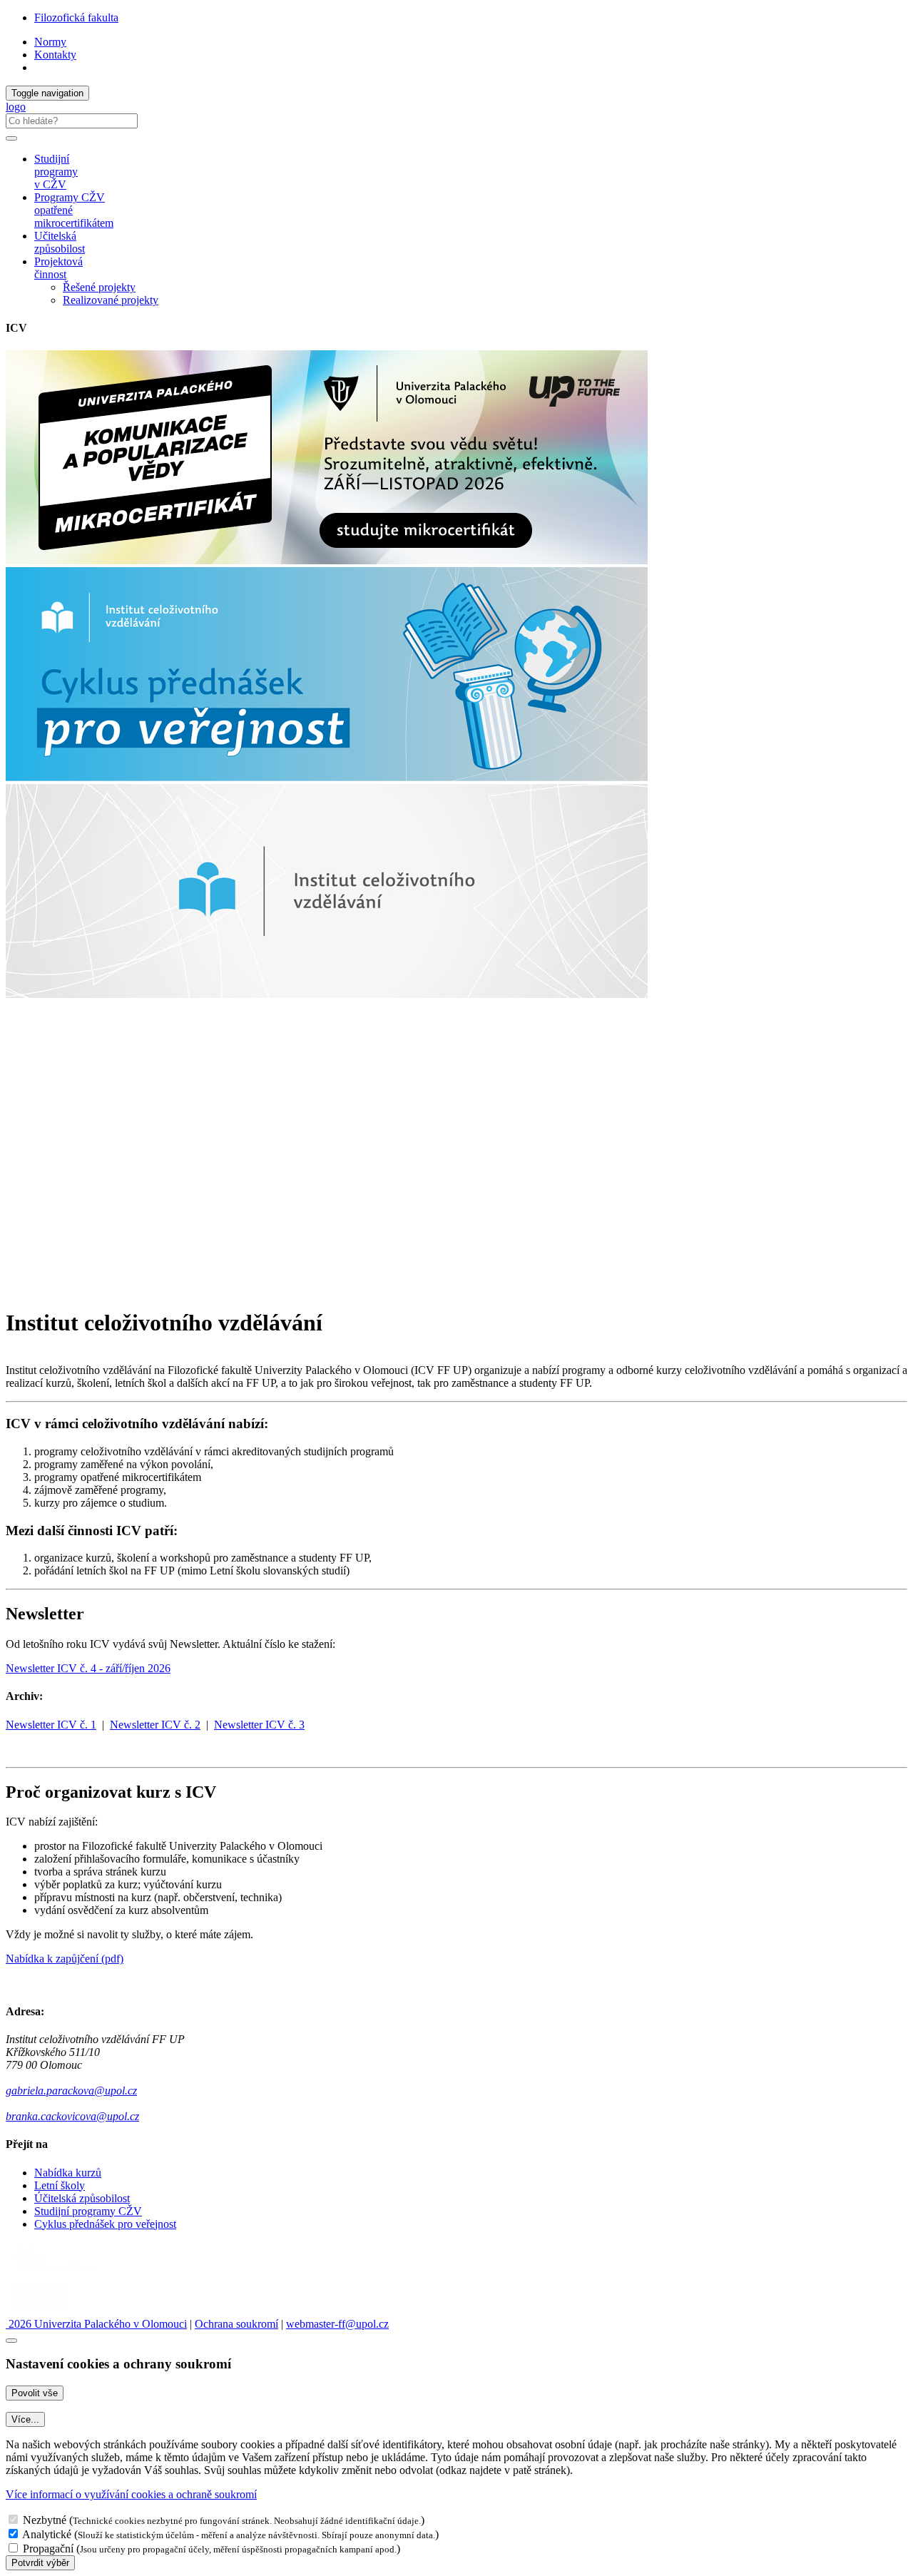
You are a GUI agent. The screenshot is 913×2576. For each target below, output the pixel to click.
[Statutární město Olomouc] (38, 2311)
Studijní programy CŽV (88, 2211)
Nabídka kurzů (68, 2173)
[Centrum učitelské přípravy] (148, 1140)
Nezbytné (45, 2520)
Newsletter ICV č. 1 (51, 1725)
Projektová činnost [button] (58, 268)
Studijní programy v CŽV (56, 172)
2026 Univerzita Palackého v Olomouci (96, 2324)
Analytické (47, 2534)
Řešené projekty (99, 287)
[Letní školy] (148, 1288)
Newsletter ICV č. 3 (259, 1725)
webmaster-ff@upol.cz (337, 2324)
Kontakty (55, 55)
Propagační (48, 2549)
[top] (11, 2341)
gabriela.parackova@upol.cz (71, 2091)
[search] (11, 138)
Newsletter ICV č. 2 (155, 1725)
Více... (25, 2419)
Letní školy (60, 2185)
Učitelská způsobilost (60, 242)
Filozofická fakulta (76, 17)
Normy (50, 42)
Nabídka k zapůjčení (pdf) (65, 1959)
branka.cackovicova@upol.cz (72, 2116)
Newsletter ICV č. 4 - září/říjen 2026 (88, 1668)
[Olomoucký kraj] (55, 2273)
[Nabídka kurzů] (148, 1214)
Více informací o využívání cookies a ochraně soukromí (131, 2494)
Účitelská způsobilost (82, 2198)
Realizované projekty (111, 300)
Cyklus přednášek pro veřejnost (105, 2224)
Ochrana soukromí (236, 2324)
